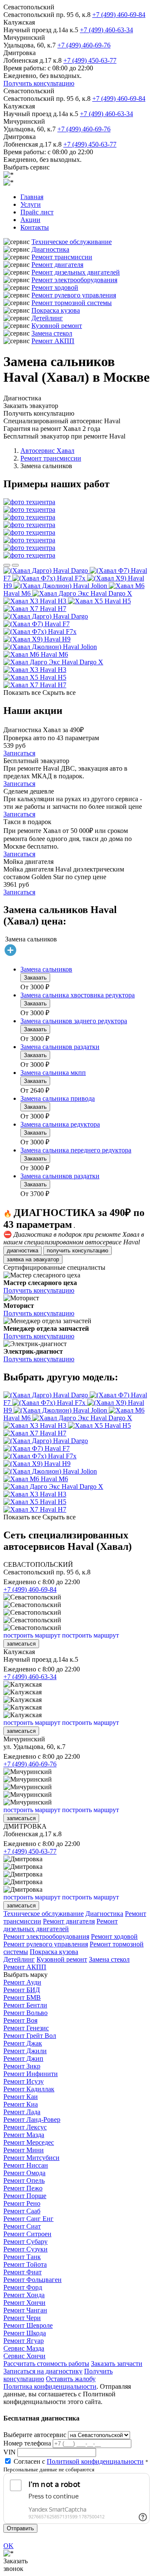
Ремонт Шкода (25, 2333)
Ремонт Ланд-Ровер (32, 2119)
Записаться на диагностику (43, 2371)
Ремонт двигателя (57, 265)
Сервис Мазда (24, 2348)
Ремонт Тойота (25, 2264)
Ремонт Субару (25, 2242)
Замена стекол (52, 333)
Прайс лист (37, 212)
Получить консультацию (39, 83)
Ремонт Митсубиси (31, 2158)
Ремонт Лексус (25, 2127)
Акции (30, 220)
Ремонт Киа (21, 2104)
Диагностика (50, 249)
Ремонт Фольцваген (33, 2280)
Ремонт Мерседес (29, 2142)
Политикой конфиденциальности (95, 2461)
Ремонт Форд (23, 2287)
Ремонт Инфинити (31, 2074)
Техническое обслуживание (72, 242)
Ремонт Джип (23, 2058)
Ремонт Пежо (23, 2188)
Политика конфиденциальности (50, 2386)
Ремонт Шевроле (28, 2325)
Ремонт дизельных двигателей (76, 272)
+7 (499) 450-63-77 (90, 60)
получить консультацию (78, 1251)
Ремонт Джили (25, 2051)
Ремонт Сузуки (25, 2249)
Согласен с (79, 2461)
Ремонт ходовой (55, 287)
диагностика (23, 1251)
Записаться (19, 753)
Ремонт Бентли (25, 2005)
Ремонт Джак (23, 2043)
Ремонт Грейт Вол (30, 2036)
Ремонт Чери (22, 2318)
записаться (21, 1644)
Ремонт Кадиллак (29, 2089)
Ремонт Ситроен (27, 2234)
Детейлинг (47, 318)
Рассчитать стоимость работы (46, 2364)
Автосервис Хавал (47, 451)
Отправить (20, 2528)
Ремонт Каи (21, 2097)
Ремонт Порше (25, 2196)
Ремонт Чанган (25, 2310)
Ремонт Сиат (22, 2226)
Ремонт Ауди (22, 1982)
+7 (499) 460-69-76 (84, 45)
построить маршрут (32, 1635)
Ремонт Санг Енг (28, 2219)
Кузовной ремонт (57, 326)
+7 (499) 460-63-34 (106, 30)
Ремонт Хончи (24, 2303)
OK (8, 2546)
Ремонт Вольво (25, 2013)
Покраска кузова (56, 310)
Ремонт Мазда (24, 2135)
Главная (32, 197)
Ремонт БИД (22, 1990)
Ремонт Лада (22, 2112)
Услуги (31, 204)
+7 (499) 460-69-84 (119, 15)
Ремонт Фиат (23, 2272)
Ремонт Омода (24, 2173)
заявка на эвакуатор (33, 1259)
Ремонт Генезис (26, 2028)
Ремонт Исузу (24, 2081)
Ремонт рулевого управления (74, 295)
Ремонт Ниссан (26, 2165)
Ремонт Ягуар (24, 2341)
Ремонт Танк (22, 2257)
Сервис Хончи (24, 2356)
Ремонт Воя (20, 2020)
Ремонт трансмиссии (62, 257)
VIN (10, 2452)
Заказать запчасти (117, 2364)
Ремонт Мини (24, 2150)
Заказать (35, 978)
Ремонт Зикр (22, 2066)
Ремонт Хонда (24, 2295)
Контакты (35, 227)
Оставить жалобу (71, 2379)
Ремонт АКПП (53, 341)
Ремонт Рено (22, 2203)
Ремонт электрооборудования (74, 280)
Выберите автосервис (35, 2435)
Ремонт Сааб (22, 2211)
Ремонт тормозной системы (72, 303)
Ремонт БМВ (22, 1997)
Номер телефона (27, 2443)
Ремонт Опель (24, 2180)
